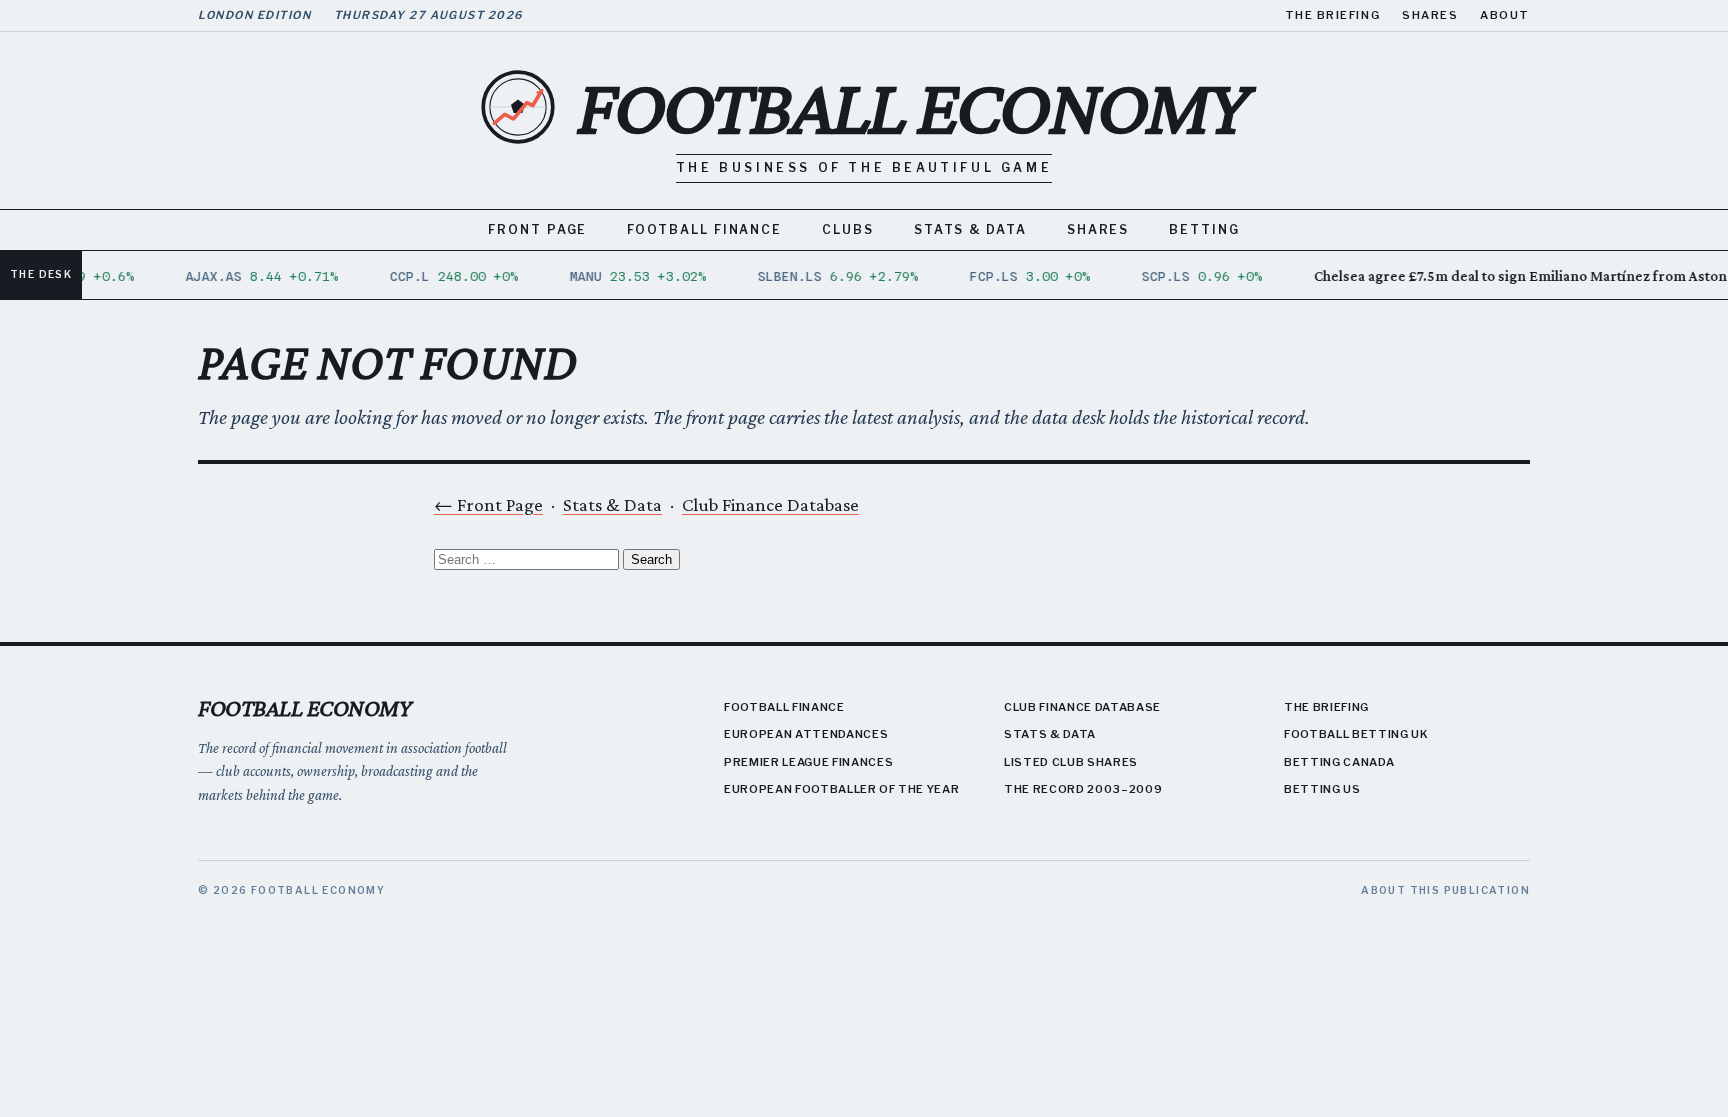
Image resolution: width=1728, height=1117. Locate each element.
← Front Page (488, 504)
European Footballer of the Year (841, 789)
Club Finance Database (770, 504)
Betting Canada (1339, 762)
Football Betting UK (1356, 734)
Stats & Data (970, 229)
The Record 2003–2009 (1083, 789)
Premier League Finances (808, 762)
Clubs (848, 229)
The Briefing (1332, 15)
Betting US (1322, 789)
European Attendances (806, 734)
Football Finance (704, 229)
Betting (1204, 229)
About (1505, 15)
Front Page (537, 229)
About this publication (1445, 890)
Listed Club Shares (1071, 762)
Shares (1430, 15)
